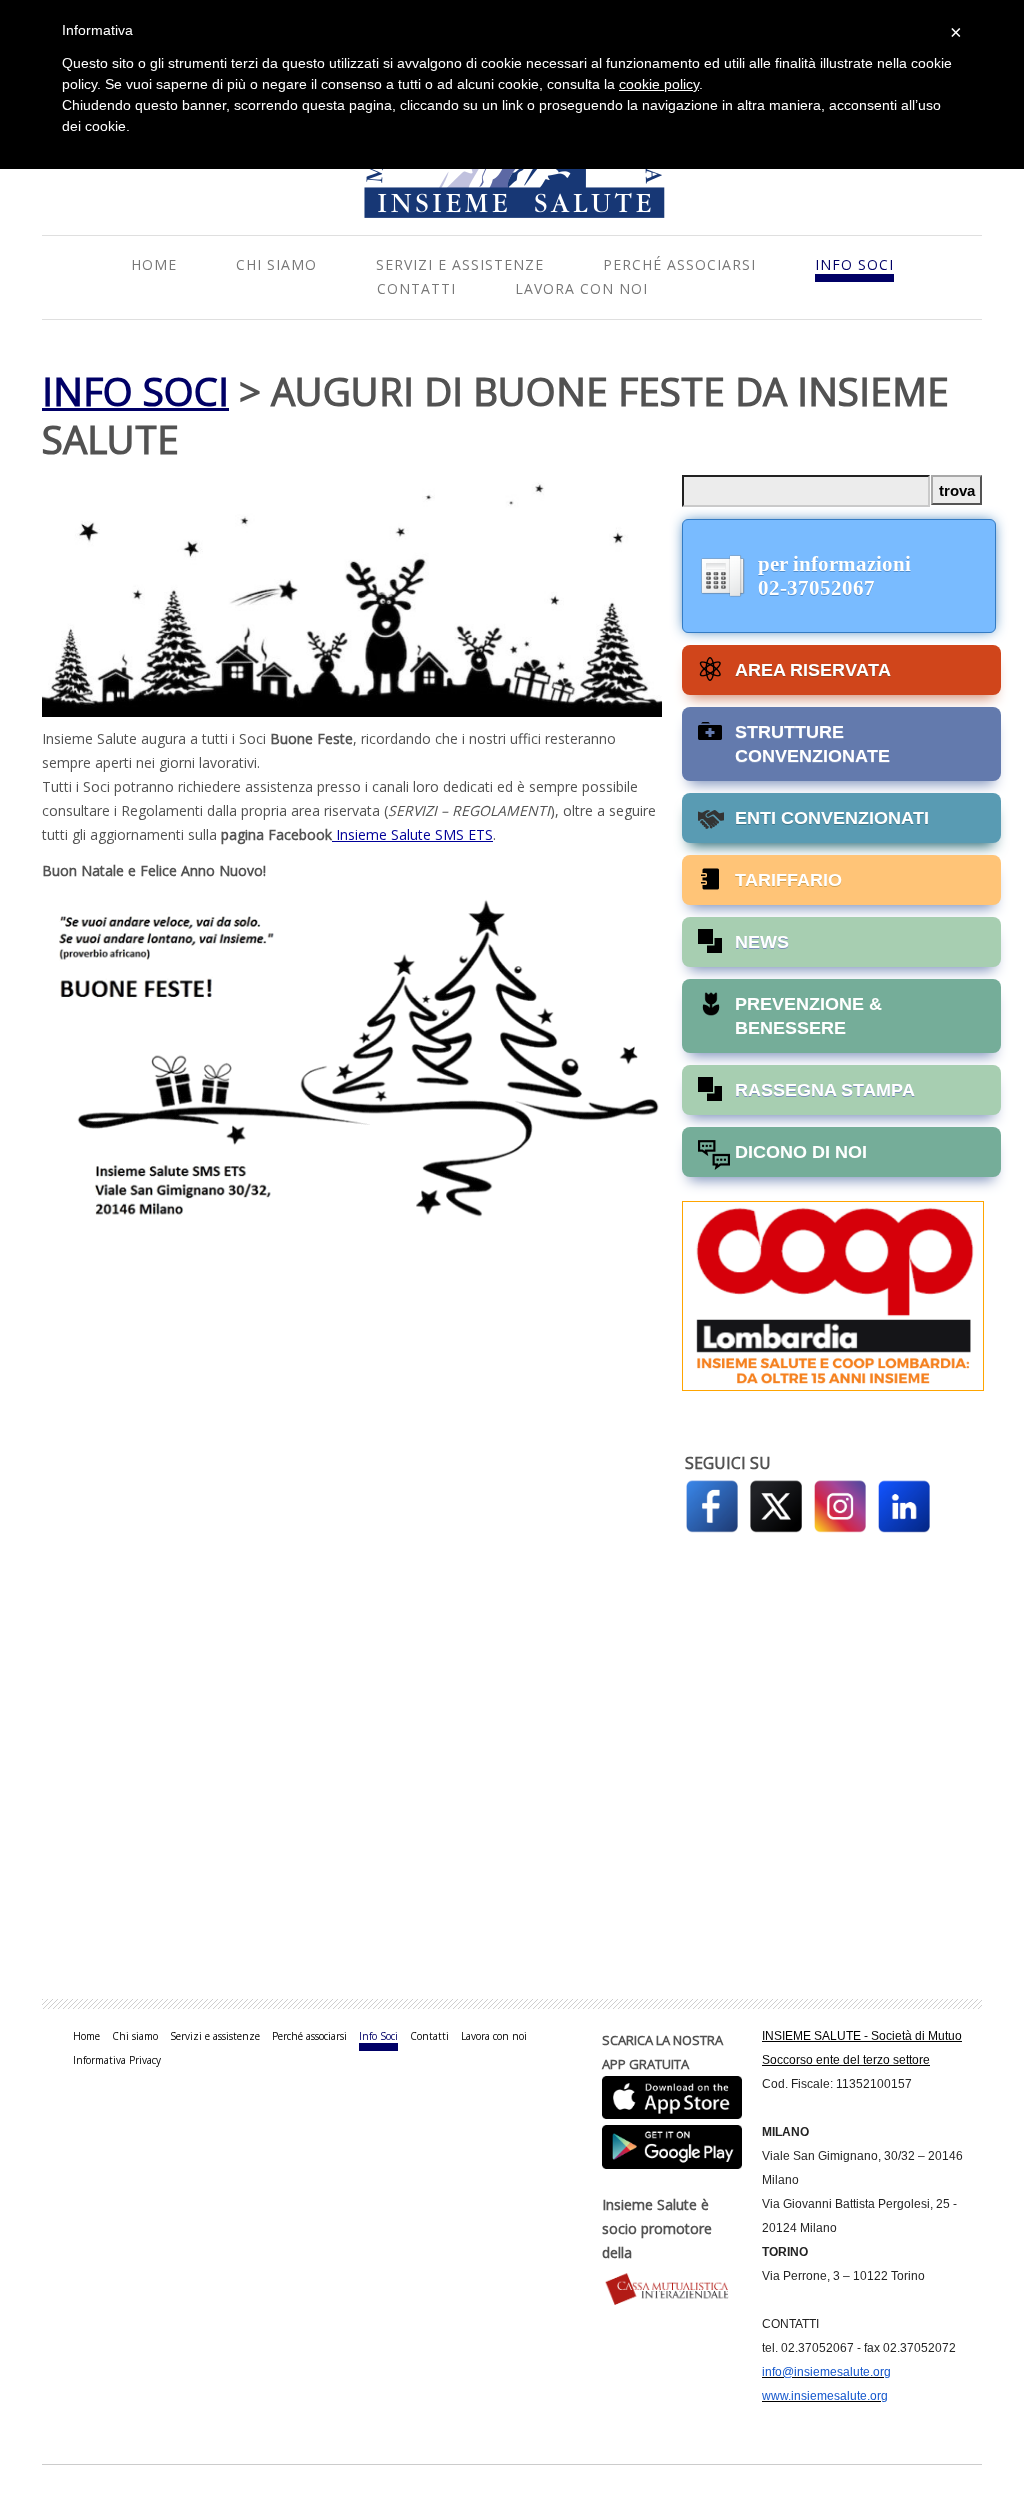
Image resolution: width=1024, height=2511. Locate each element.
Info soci (135, 391)
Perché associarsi (679, 264)
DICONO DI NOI (801, 1152)
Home (154, 264)
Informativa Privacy (117, 2060)
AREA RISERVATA (813, 670)
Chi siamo (276, 264)
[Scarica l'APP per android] (672, 2142)
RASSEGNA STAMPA (825, 1090)
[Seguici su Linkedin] (904, 1503)
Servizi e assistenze (460, 264)
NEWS (762, 942)
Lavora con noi (581, 288)
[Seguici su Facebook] (712, 1503)
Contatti (416, 288)
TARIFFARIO (788, 880)
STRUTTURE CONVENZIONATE (812, 744)
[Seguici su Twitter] (776, 1503)
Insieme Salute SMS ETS (412, 834)
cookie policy (659, 84)
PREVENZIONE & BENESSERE (808, 1016)
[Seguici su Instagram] (840, 1503)
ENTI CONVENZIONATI (832, 818)
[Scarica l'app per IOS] (672, 2095)
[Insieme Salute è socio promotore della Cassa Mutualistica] (672, 2288)
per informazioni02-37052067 (834, 576)
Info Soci (854, 264)
